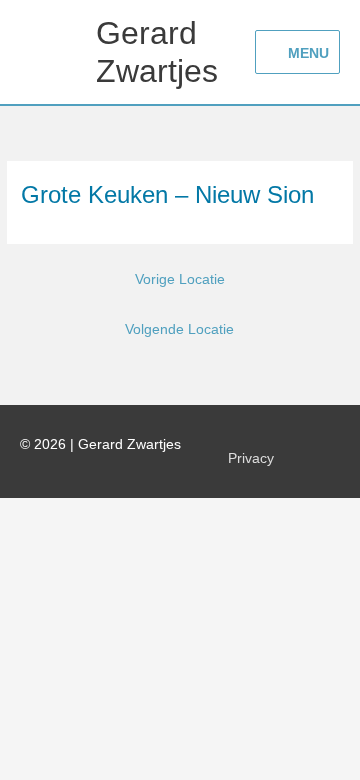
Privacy (251, 458)
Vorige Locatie (180, 279)
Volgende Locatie (179, 329)
